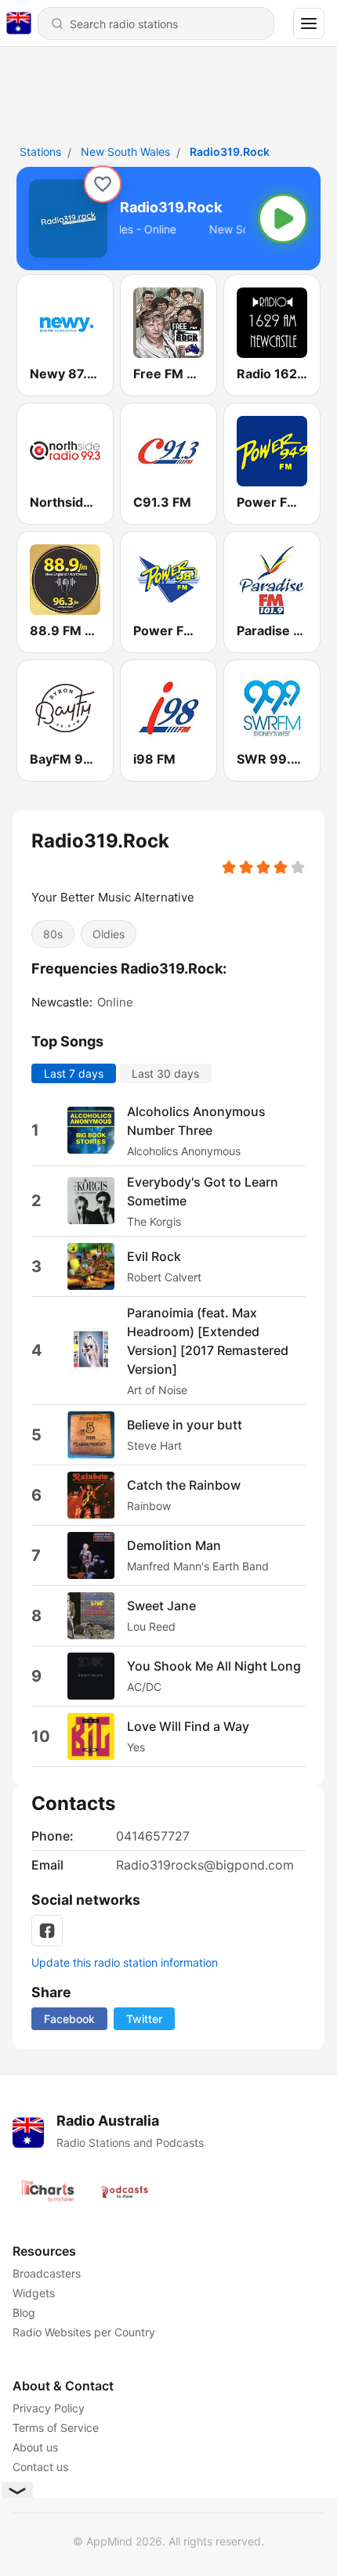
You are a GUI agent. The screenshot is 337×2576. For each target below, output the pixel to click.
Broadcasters (47, 2273)
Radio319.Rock (230, 152)
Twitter (144, 2019)
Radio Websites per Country (84, 2332)
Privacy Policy (49, 2408)
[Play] (283, 219)
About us (35, 2447)
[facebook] (47, 1931)
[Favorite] (103, 184)
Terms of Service (56, 2428)
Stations (40, 152)
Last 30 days (165, 1073)
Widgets (34, 2293)
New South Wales (125, 152)
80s (53, 934)
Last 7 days (74, 1073)
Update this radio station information (125, 1962)
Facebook (69, 2019)
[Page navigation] (309, 23)
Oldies (109, 934)
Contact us (40, 2467)
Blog (24, 2312)
